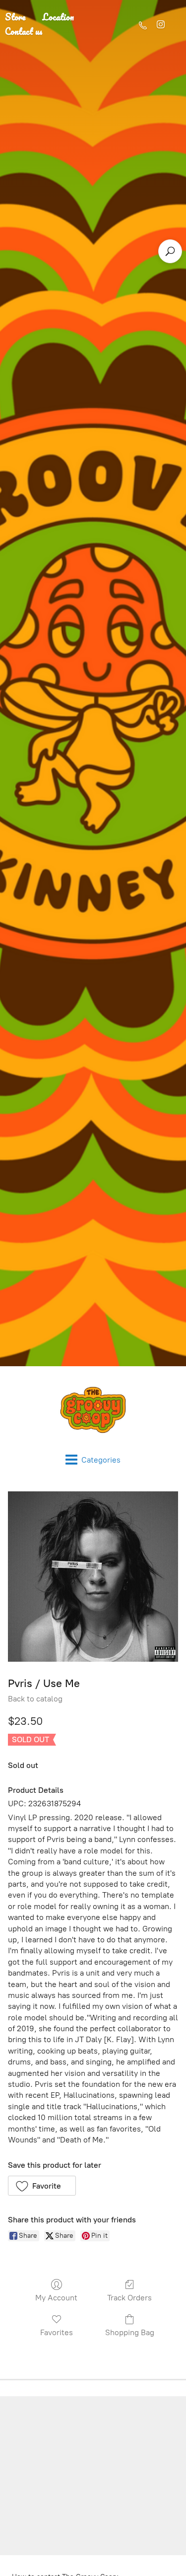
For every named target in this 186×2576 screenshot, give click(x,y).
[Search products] (170, 251)
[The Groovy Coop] (93, 1410)
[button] (42, 2186)
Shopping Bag (130, 2332)
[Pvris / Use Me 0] (93, 1577)
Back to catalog (35, 1699)
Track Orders (129, 2298)
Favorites (57, 2332)
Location (58, 17)
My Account (56, 2298)
